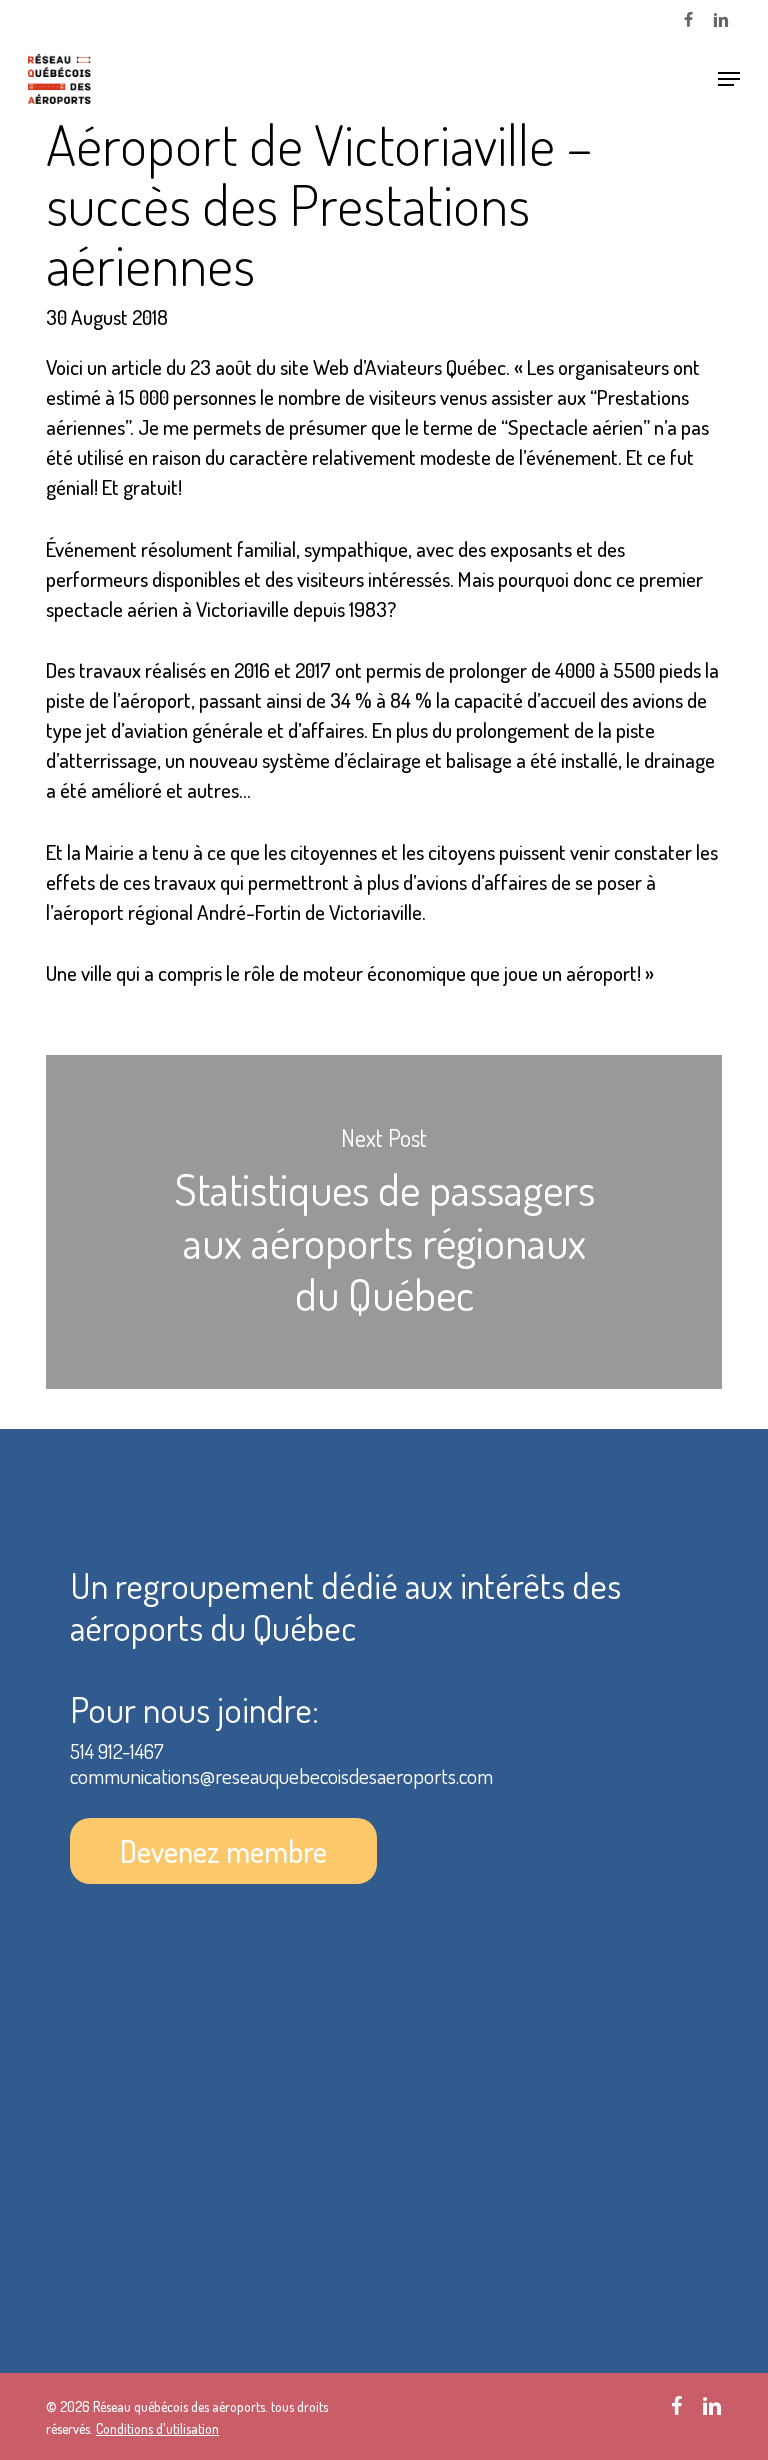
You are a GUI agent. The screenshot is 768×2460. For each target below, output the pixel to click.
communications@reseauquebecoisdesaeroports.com (281, 1775)
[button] (729, 79)
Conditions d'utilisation (157, 2428)
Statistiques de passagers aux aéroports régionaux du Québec (384, 1222)
